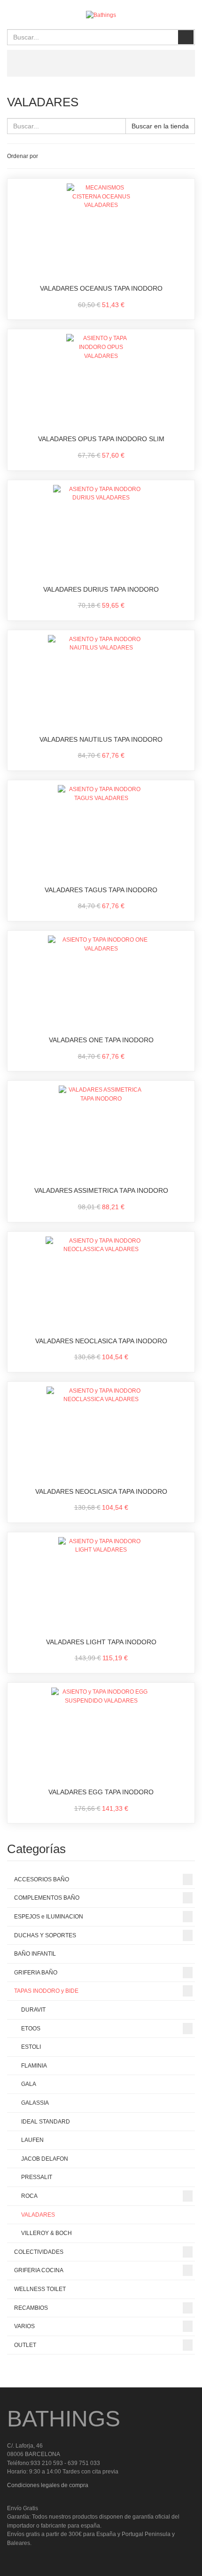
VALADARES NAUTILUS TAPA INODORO (101, 739)
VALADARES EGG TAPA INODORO (101, 1792)
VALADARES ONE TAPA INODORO (101, 1040)
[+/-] (47, 156)
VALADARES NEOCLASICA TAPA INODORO (101, 1341)
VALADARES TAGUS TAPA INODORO (101, 890)
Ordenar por (23, 156)
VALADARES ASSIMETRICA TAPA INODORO (101, 1190)
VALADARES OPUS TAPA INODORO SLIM (101, 439)
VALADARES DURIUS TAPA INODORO (101, 589)
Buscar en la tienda (160, 126)
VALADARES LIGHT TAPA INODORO (101, 1642)
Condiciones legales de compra (48, 2485)
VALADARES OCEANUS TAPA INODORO (101, 288)
